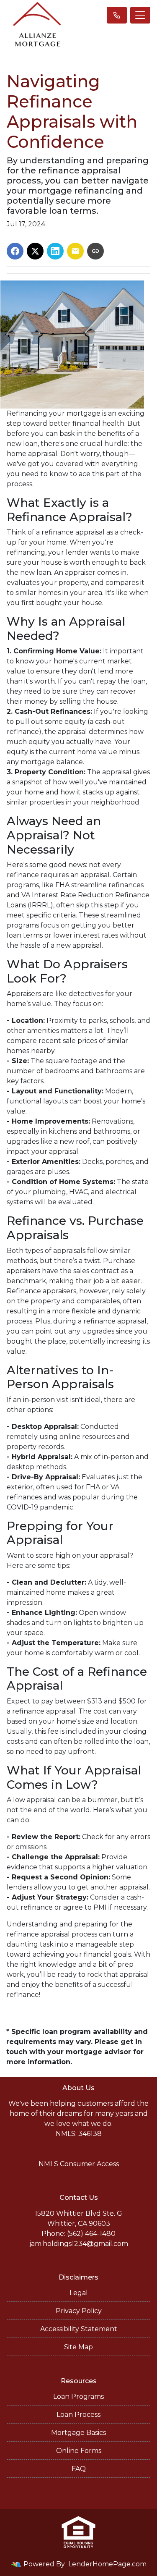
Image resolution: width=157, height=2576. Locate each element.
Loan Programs (78, 2396)
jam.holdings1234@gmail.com (79, 2244)
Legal (79, 2293)
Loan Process (78, 2415)
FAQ (79, 2469)
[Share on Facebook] (15, 251)
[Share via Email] (75, 251)
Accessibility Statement (79, 2329)
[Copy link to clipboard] (95, 251)
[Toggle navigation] (140, 15)
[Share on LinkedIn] (55, 251)
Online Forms (79, 2451)
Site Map (78, 2347)
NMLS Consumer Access (79, 2164)
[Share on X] (35, 251)
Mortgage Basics (78, 2433)
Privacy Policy (79, 2311)
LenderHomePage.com (107, 2564)
